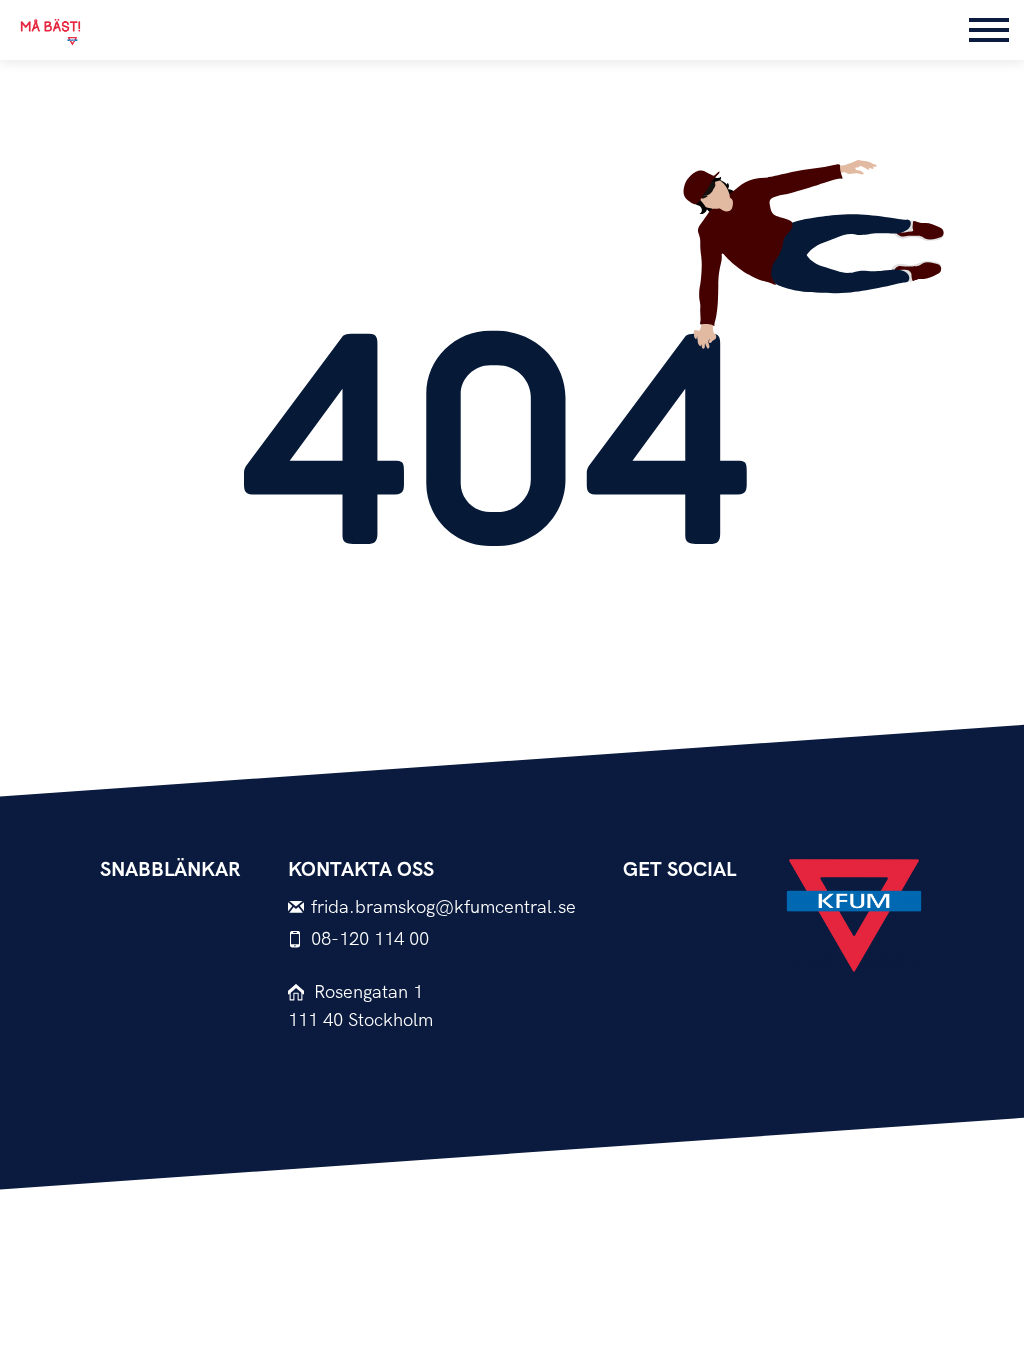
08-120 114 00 (370, 939)
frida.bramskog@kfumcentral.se (443, 907)
